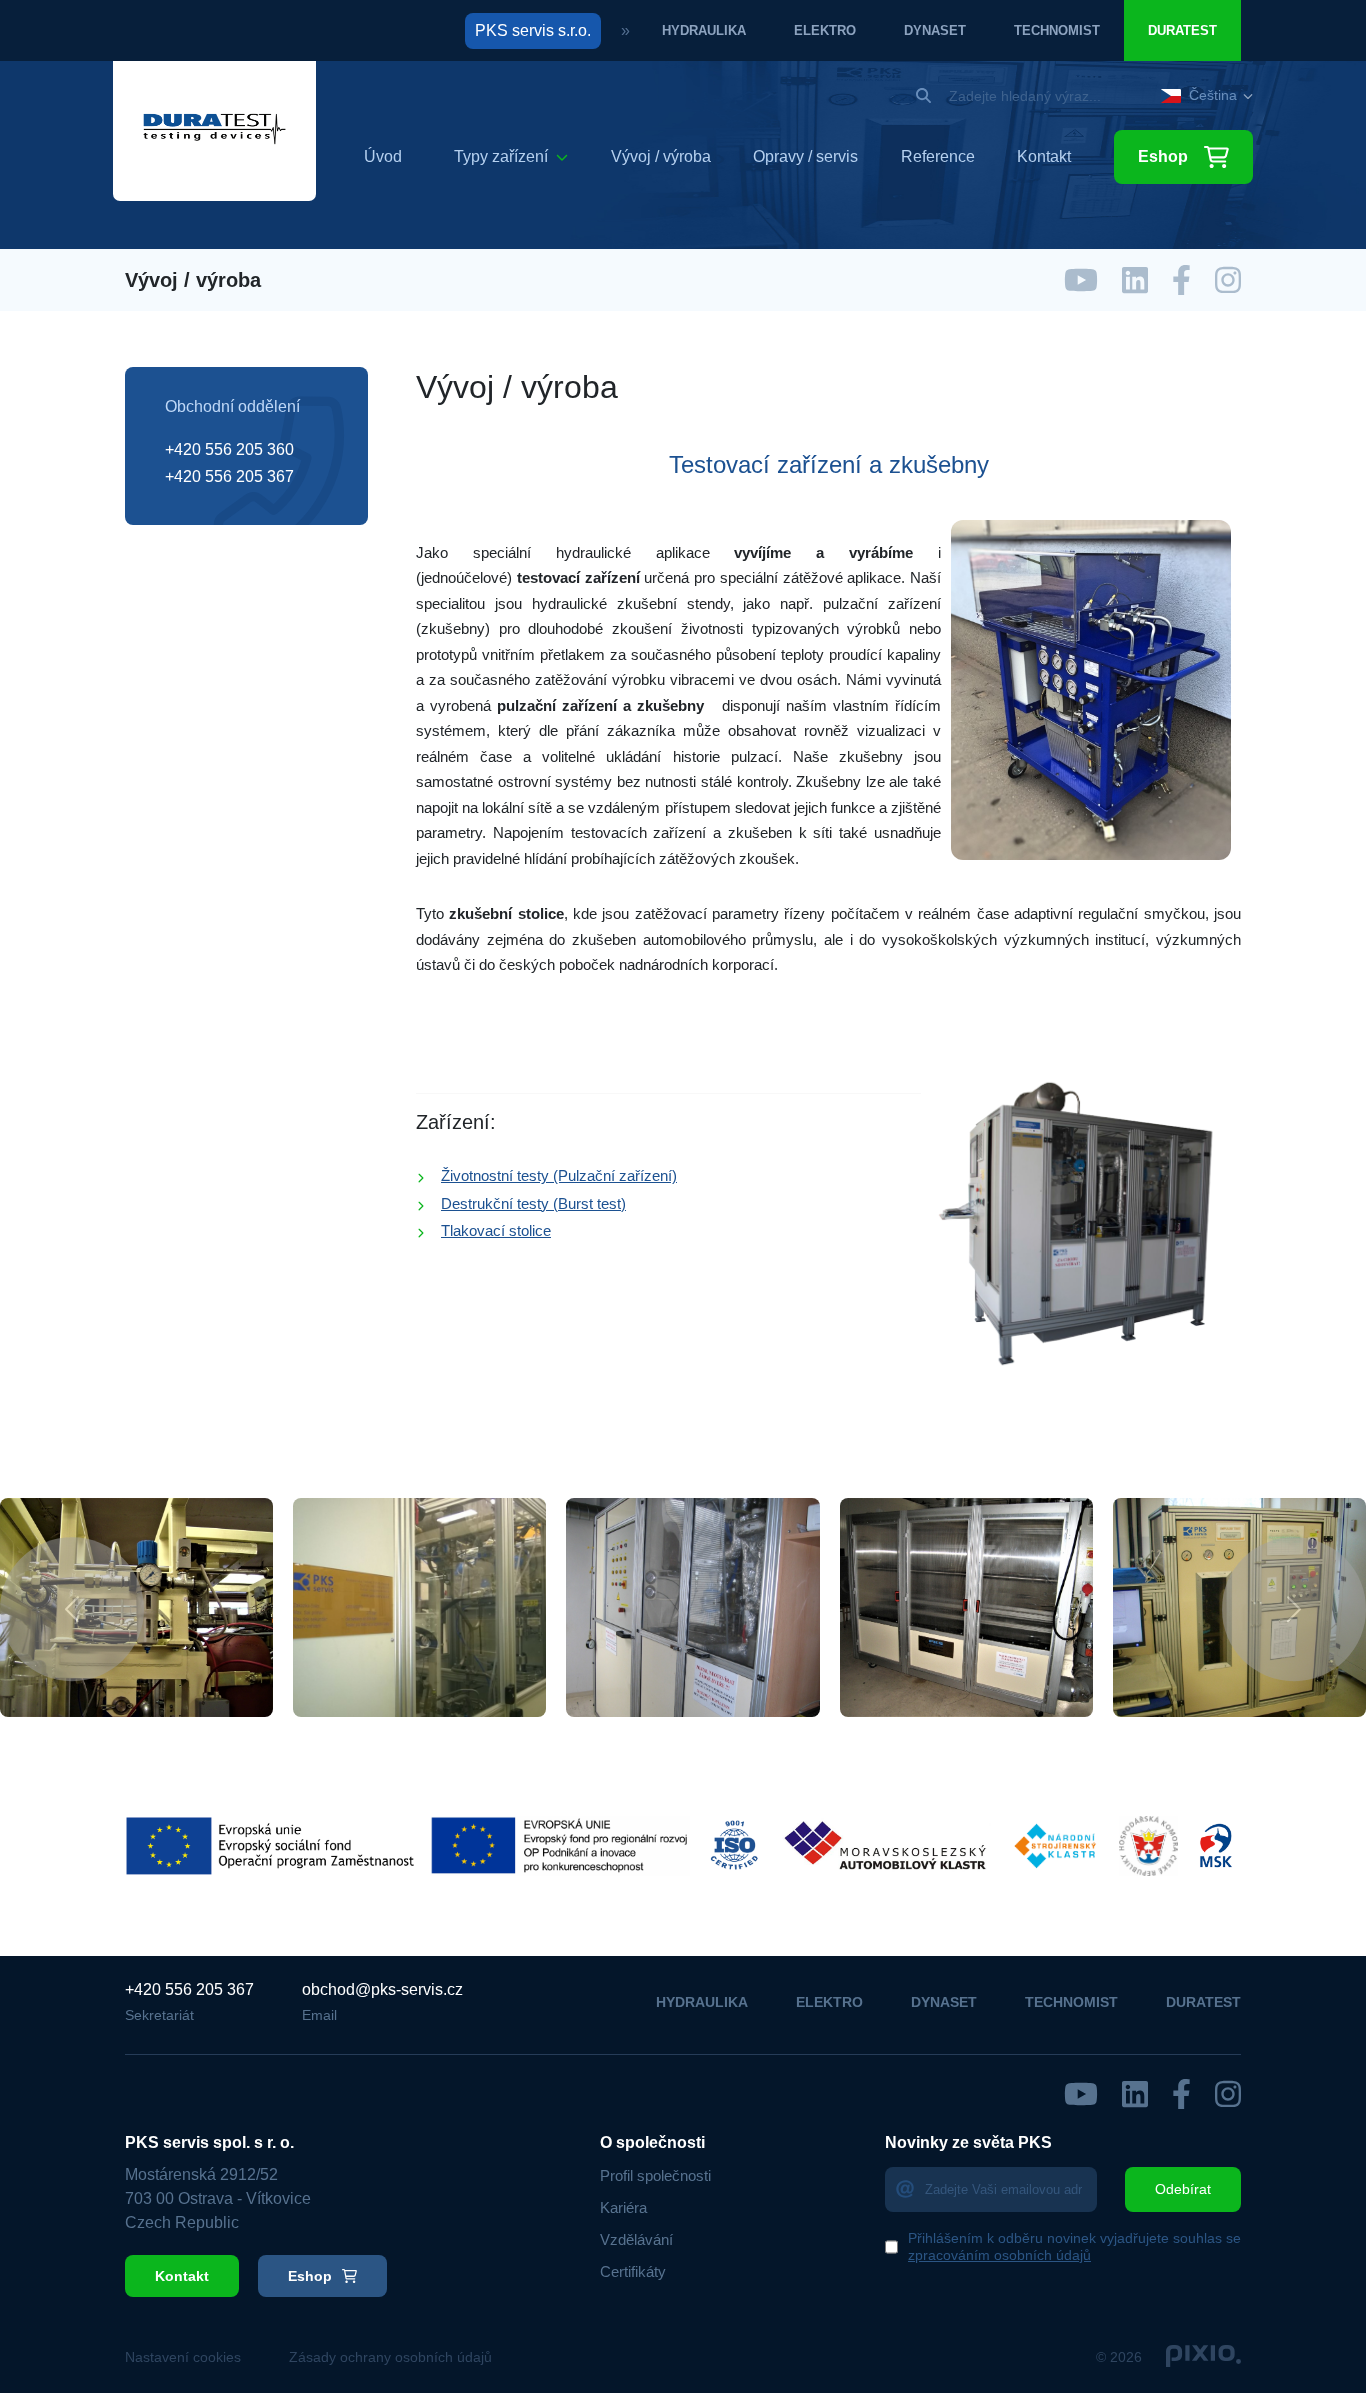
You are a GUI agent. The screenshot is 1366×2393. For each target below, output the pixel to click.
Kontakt (1044, 157)
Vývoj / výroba (661, 157)
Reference (938, 157)
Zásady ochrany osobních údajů (390, 2357)
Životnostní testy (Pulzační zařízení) (559, 1175)
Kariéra (623, 2207)
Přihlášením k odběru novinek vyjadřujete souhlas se (1074, 2246)
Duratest (1182, 30)
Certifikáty (633, 2271)
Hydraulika (704, 30)
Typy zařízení (501, 156)
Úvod (383, 157)
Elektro (825, 30)
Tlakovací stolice (496, 1230)
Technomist (1057, 30)
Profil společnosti (655, 2175)
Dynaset (935, 30)
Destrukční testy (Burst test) (533, 1203)
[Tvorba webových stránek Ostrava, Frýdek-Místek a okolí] (1203, 2357)
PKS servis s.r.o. (533, 30)
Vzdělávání (636, 2239)
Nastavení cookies (183, 2357)
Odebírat (1183, 2189)
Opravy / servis (805, 157)
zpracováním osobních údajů (999, 2255)
